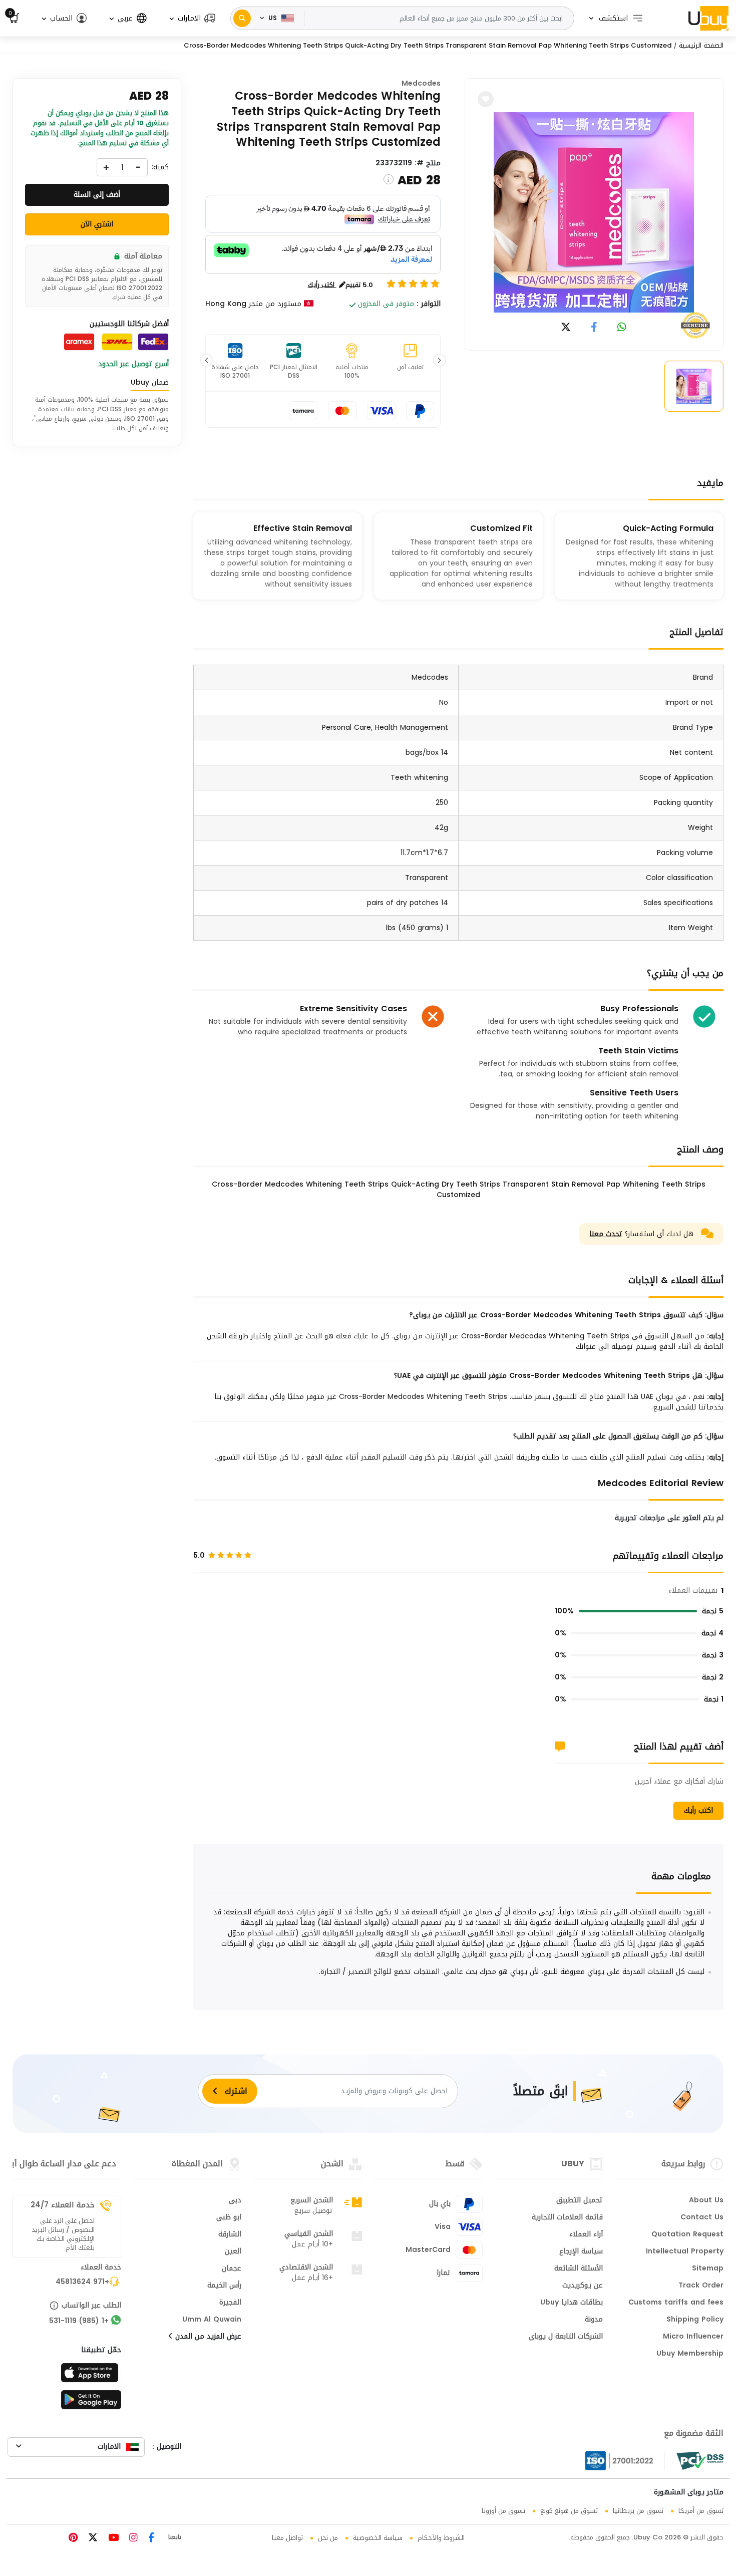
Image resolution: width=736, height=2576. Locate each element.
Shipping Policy (695, 2320)
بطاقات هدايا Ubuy (572, 2303)
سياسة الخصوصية (378, 2538)
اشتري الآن (97, 224)
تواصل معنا (287, 2538)
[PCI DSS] (700, 2461)
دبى (235, 2201)
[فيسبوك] (150, 2539)
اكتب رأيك (698, 1810)
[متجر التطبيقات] (91, 2376)
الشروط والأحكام (441, 2538)
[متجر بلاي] (91, 2403)
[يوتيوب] (112, 2539)
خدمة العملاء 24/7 (63, 2205)
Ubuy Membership (690, 2354)
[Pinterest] (73, 2539)
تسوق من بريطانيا (638, 2511)
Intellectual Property (685, 2252)
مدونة (594, 2320)
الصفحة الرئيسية (701, 45)
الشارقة (230, 2235)
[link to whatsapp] (622, 328)
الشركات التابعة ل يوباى (566, 2337)
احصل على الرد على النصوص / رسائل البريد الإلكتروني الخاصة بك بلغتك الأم (63, 2234)
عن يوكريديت (583, 2286)
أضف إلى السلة (97, 195)
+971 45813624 (82, 2282)
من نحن (328, 2538)
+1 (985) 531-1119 (79, 2322)
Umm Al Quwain (212, 2320)
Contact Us (702, 2218)
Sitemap (708, 2269)
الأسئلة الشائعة (579, 2269)
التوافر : (429, 304)
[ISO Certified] (625, 2461)
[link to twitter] (566, 328)
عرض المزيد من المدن (207, 2337)
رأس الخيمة (224, 2286)
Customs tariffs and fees (676, 2303)
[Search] (242, 18)
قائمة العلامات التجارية (567, 2218)
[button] (192, 18)
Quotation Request (687, 2235)
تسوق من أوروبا (503, 2511)
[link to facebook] (594, 328)
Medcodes (421, 83)
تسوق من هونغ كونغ (569, 2511)
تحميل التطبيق (580, 2201)
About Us (706, 2201)
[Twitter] (92, 2539)
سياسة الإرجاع (581, 2252)
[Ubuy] (708, 18)
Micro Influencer (693, 2337)
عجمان (232, 2269)
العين (233, 2252)
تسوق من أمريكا (701, 2511)
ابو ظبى (229, 2218)
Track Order (701, 2286)
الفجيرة (230, 2303)
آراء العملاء (586, 2235)
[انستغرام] (132, 2539)
